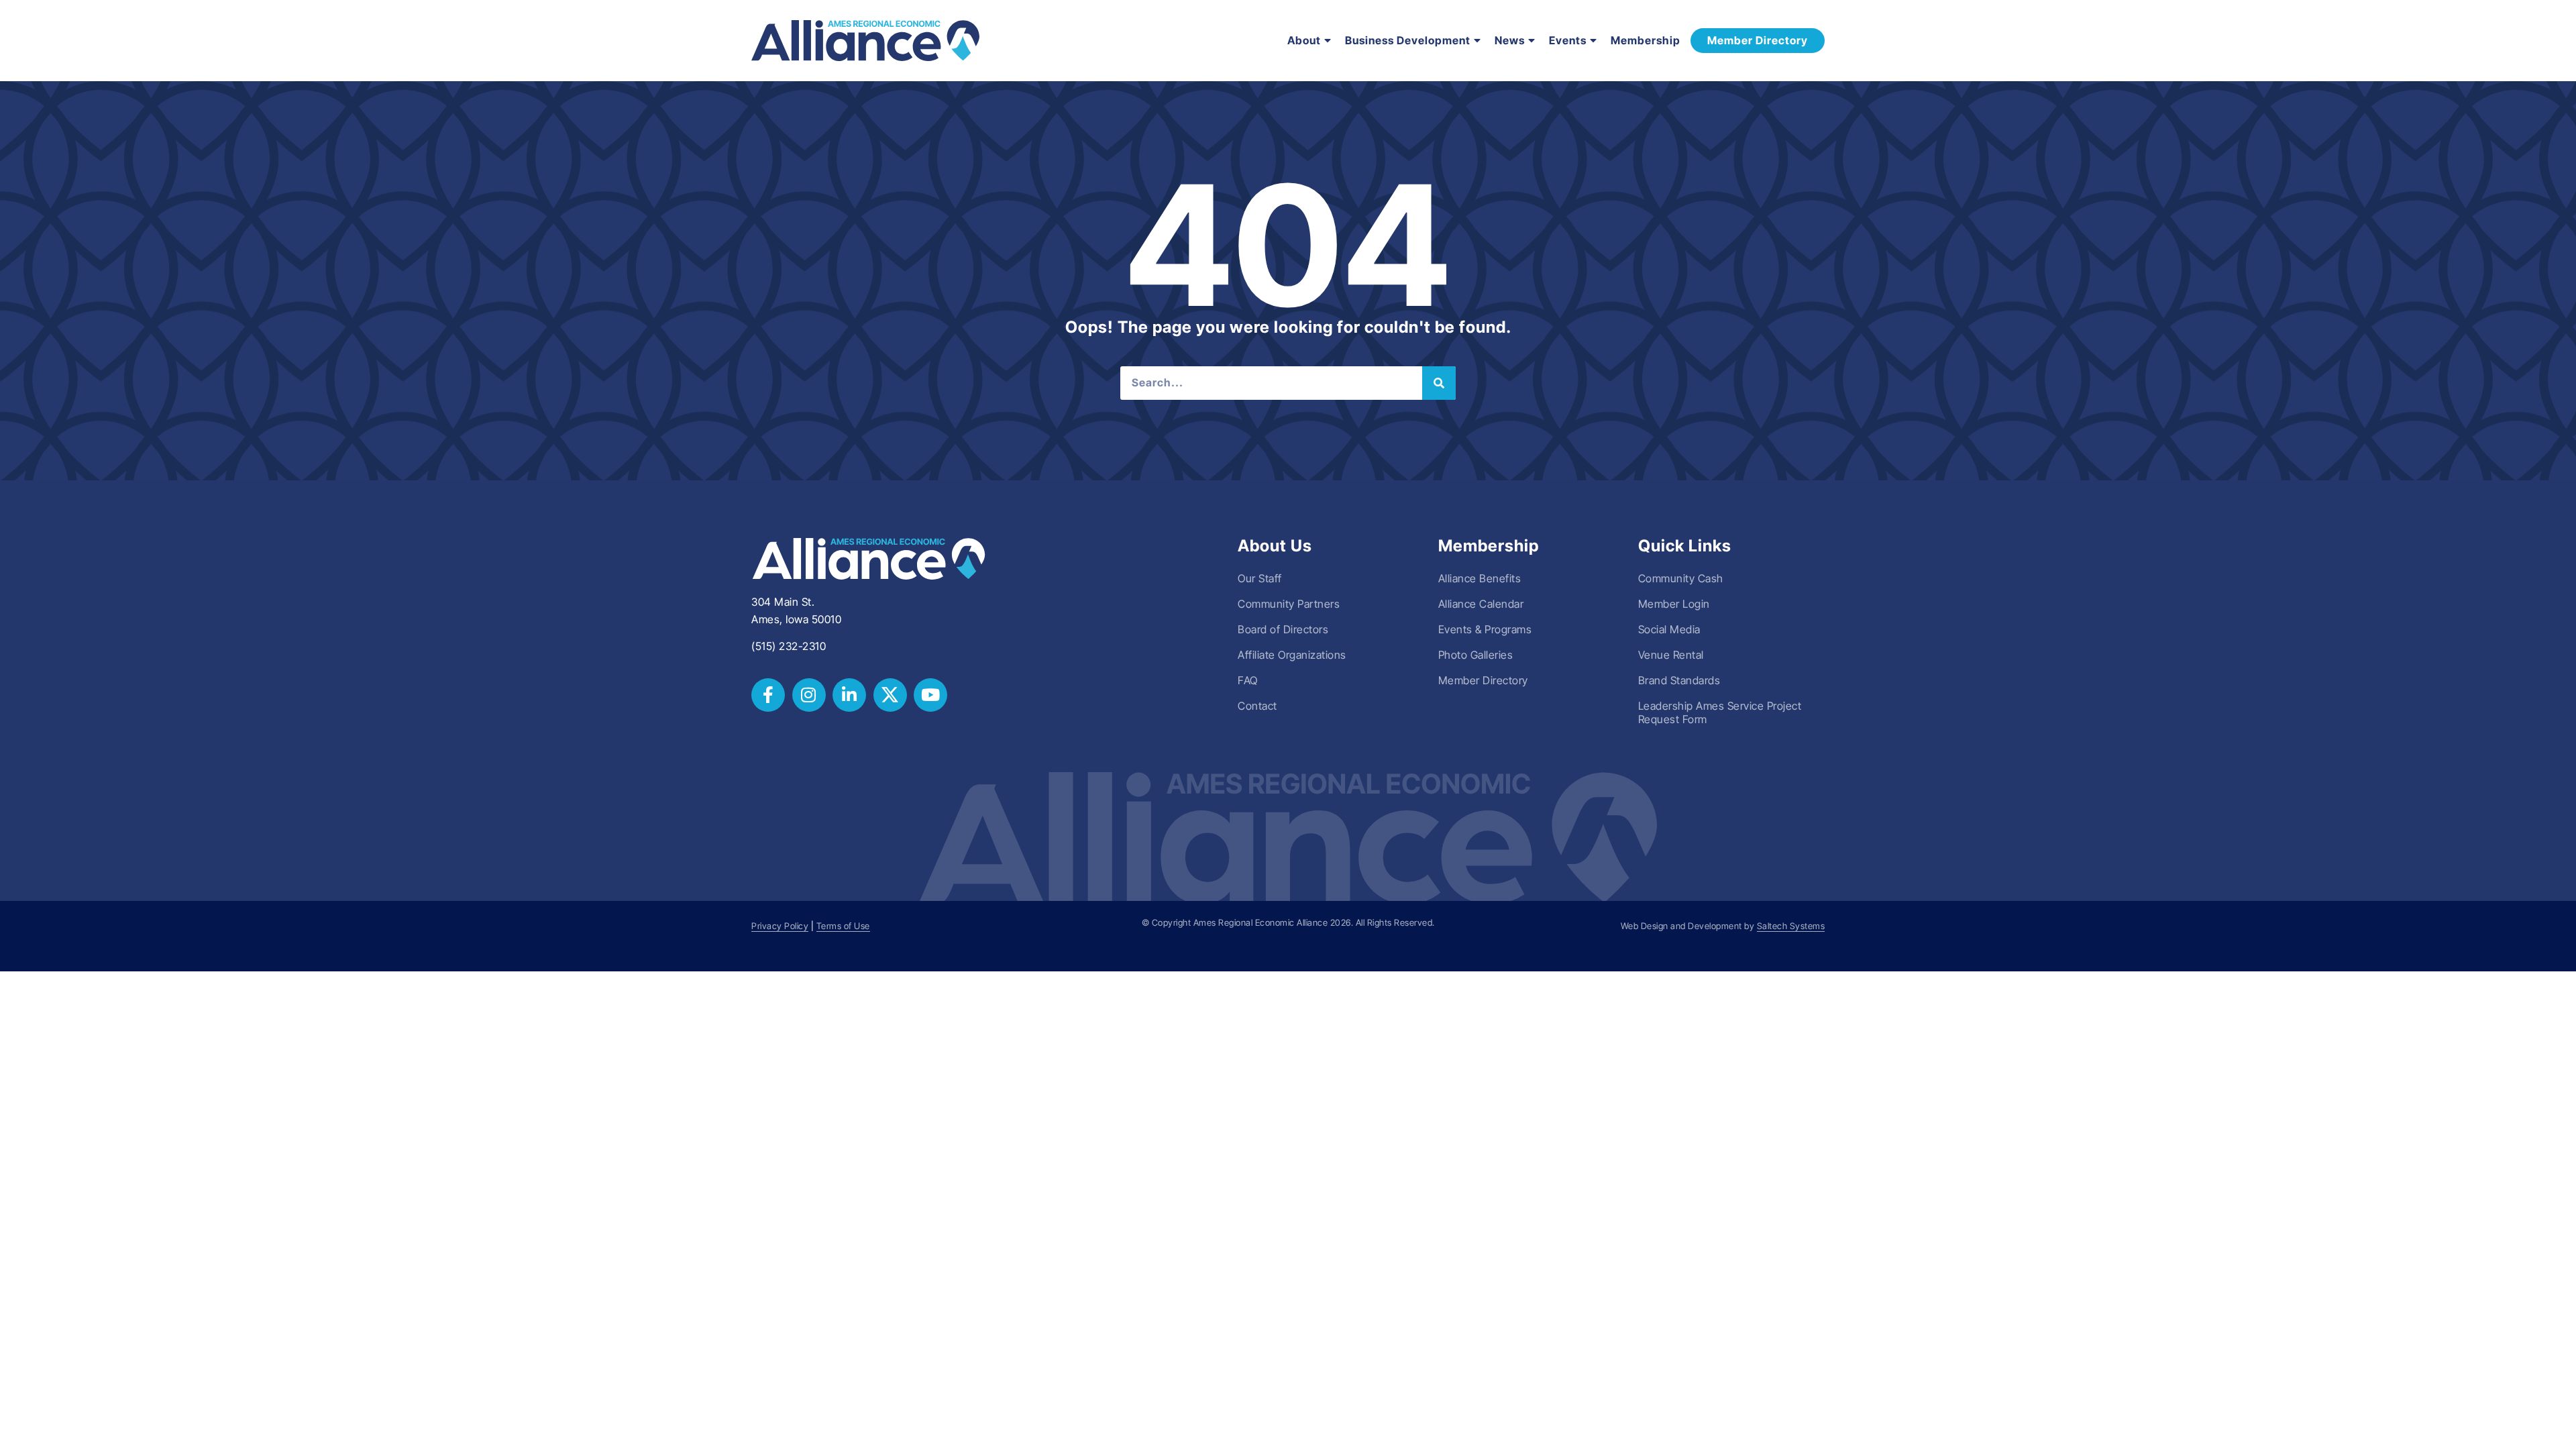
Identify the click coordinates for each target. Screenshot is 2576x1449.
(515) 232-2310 (789, 646)
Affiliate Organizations (1292, 655)
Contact (1257, 706)
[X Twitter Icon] (890, 695)
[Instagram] (809, 695)
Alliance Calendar (1481, 604)
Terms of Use (843, 926)
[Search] (1439, 383)
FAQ (1248, 680)
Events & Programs (1485, 629)
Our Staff (1260, 578)
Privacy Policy (780, 926)
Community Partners (1289, 604)
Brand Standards (1679, 680)
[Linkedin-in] (849, 695)
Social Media (1669, 629)
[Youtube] (930, 695)
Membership (1646, 40)
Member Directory (1483, 680)
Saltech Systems (1791, 926)
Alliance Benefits (1480, 578)
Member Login (1674, 604)
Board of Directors (1283, 629)
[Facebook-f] (768, 695)
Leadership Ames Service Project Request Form (1720, 712)
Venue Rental (1671, 655)
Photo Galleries (1476, 655)
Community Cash (1681, 578)
